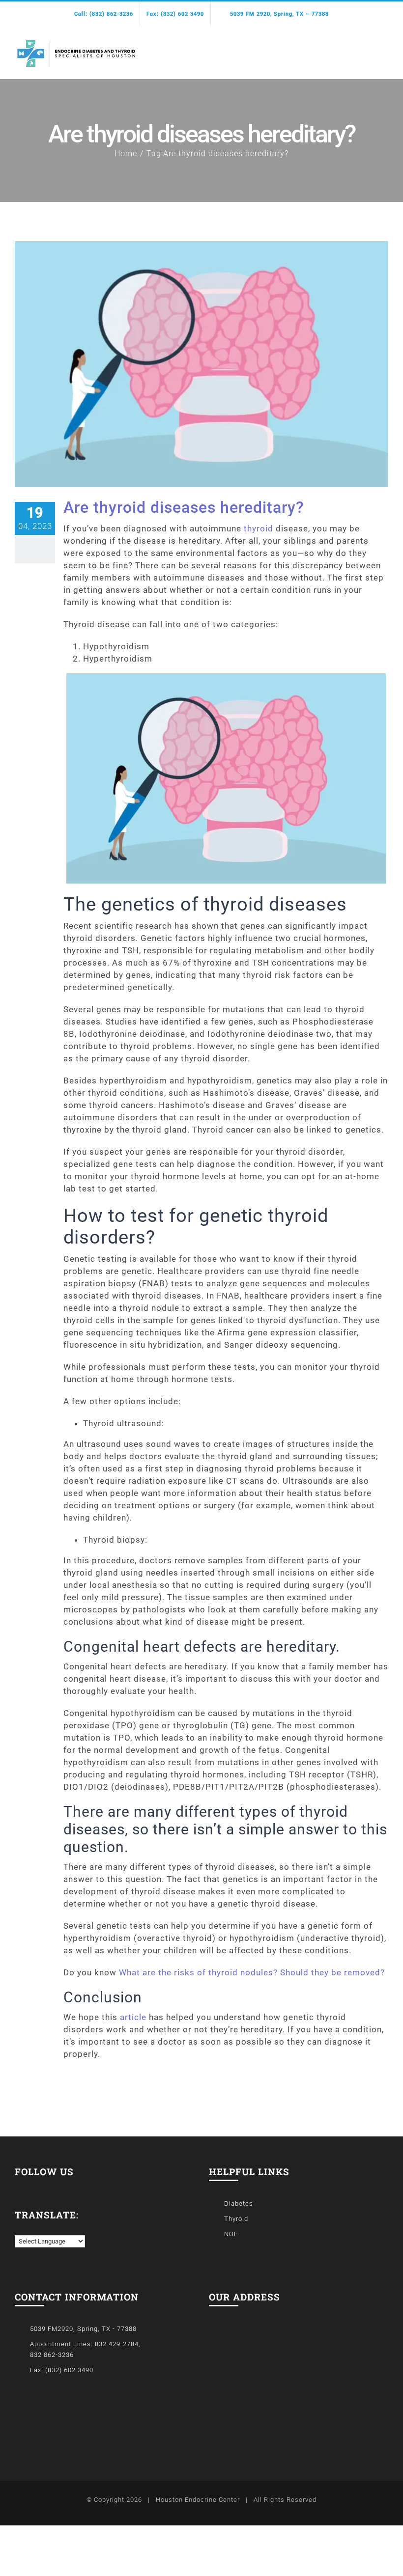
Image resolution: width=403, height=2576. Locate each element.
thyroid (259, 528)
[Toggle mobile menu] (384, 48)
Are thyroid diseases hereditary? (184, 507)
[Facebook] (18, 2186)
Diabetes (239, 2203)
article (133, 2017)
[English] (19, 2228)
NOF (231, 2234)
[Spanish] (29, 2228)
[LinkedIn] (32, 2186)
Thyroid (236, 2219)
